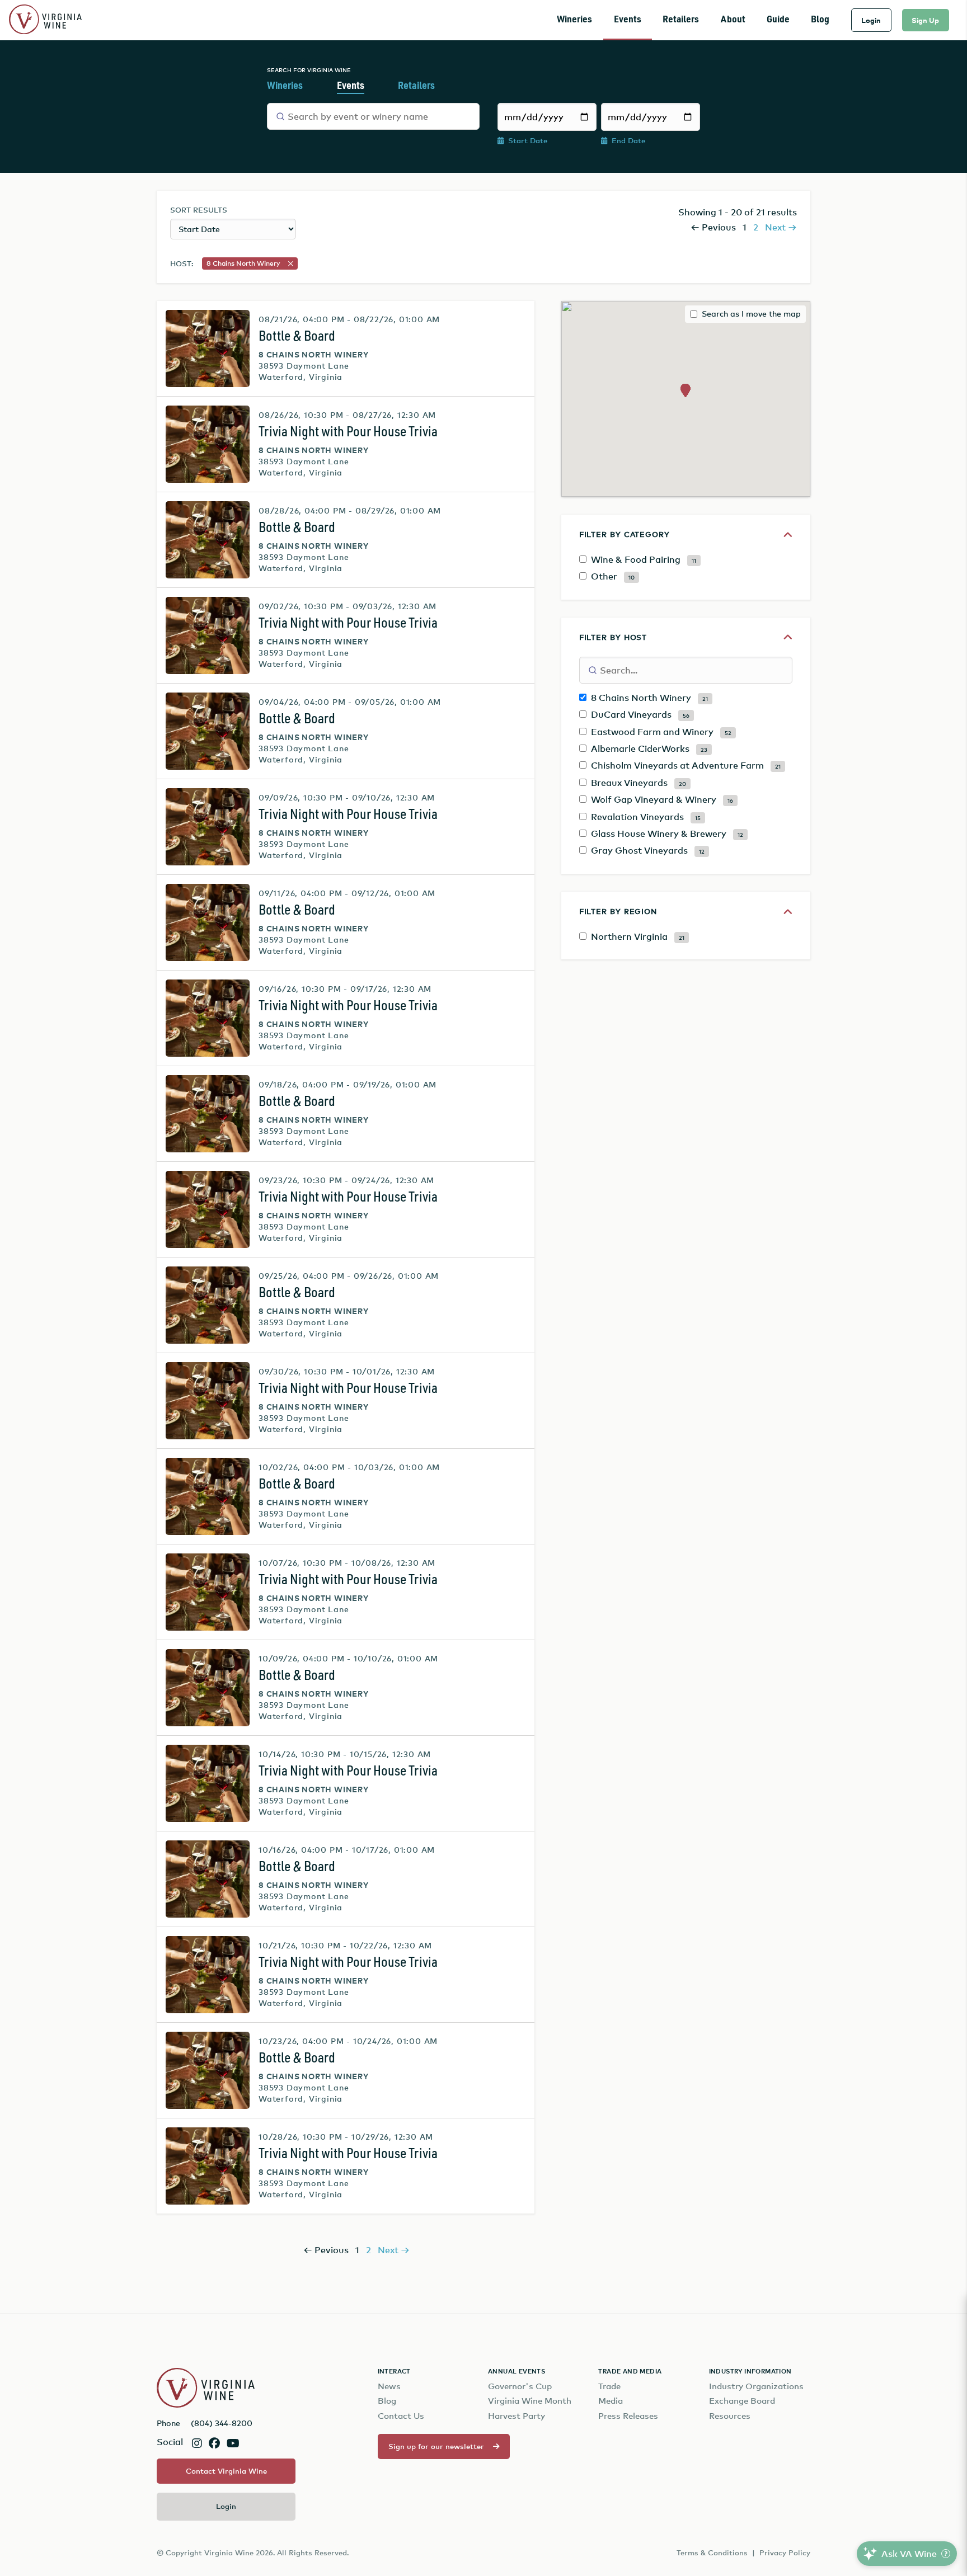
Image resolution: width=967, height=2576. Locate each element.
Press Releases (628, 2416)
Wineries (574, 20)
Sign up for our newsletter (436, 2446)
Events (628, 20)
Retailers (681, 20)
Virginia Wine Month (530, 2401)
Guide (778, 20)
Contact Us (401, 2416)
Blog (820, 20)
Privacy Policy (785, 2553)
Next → (781, 227)
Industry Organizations (756, 2386)
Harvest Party (517, 2416)
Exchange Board (742, 2401)
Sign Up (925, 20)
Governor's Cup (520, 2386)
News (389, 2386)
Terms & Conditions (712, 2553)
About (733, 20)
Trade (609, 2386)
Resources (730, 2416)
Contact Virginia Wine (226, 2471)
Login (871, 20)
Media (611, 2401)
